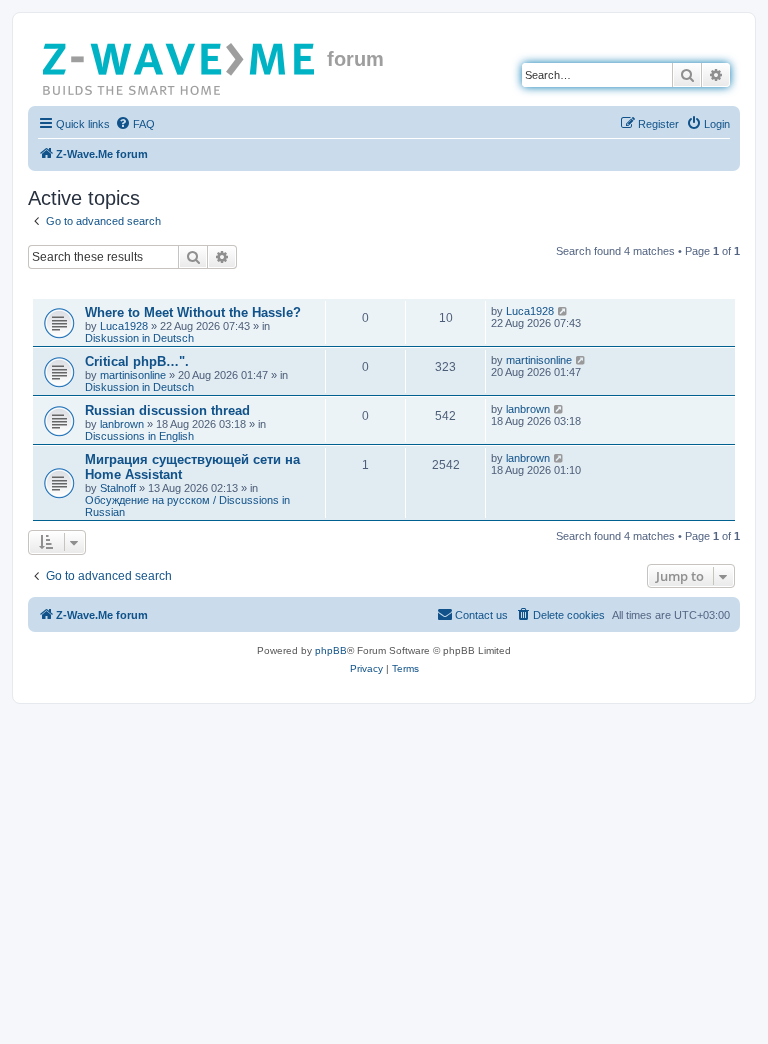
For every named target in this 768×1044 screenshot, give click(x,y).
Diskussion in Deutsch (139, 338)
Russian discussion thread (167, 410)
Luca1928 (124, 326)
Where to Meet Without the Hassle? (193, 312)
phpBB (331, 650)
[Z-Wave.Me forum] (180, 65)
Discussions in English (139, 436)
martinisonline (133, 375)
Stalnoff (118, 488)
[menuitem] (135, 124)
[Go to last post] (563, 311)
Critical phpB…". (137, 361)
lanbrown (122, 424)
